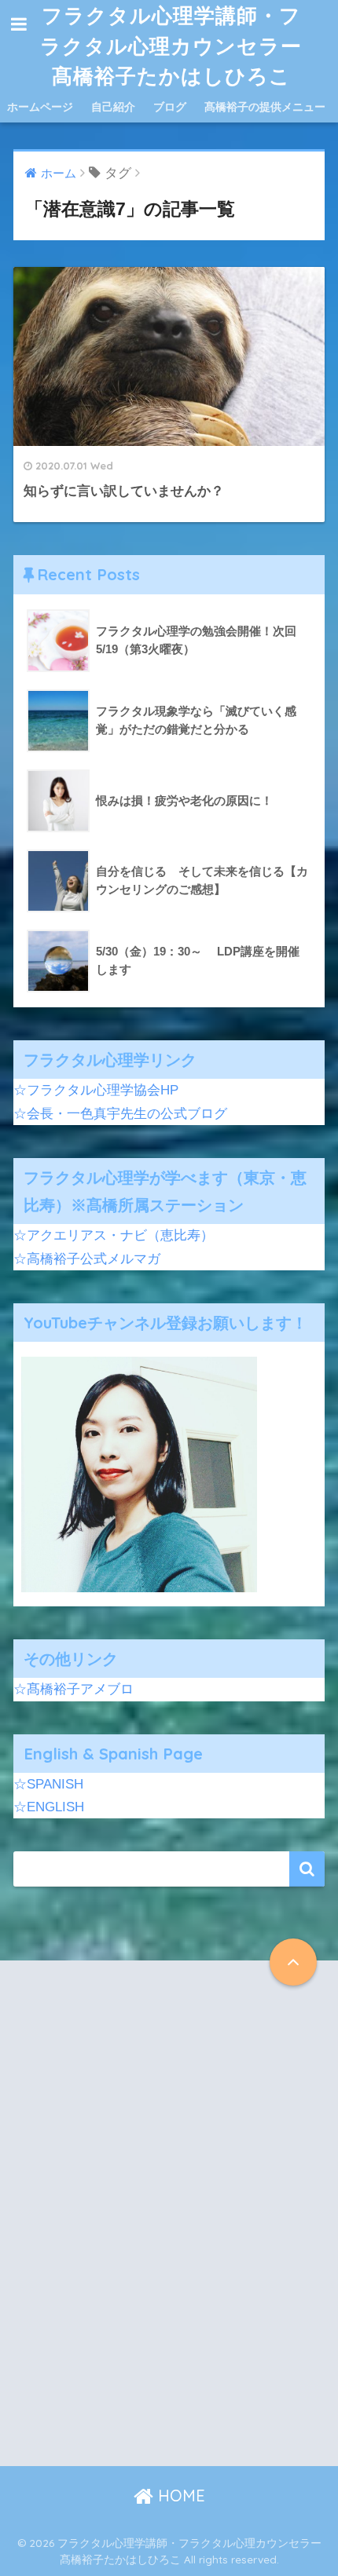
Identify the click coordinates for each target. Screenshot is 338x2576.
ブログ (170, 107)
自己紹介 (113, 107)
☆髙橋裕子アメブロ (73, 1689)
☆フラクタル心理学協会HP (96, 1090)
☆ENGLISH (49, 1807)
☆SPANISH (48, 1784)
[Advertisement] (169, 2227)
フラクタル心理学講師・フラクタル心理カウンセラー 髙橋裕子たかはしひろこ (174, 45)
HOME (179, 2496)
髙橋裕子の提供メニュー (265, 107)
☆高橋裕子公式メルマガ (87, 1259)
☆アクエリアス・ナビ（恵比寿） (114, 1235)
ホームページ (40, 107)
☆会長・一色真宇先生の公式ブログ (120, 1114)
